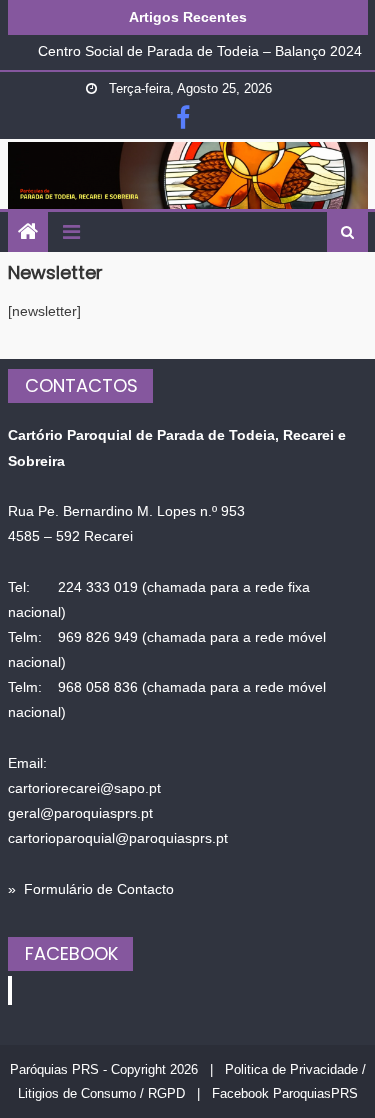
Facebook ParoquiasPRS (285, 1093)
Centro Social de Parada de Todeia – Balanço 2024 (200, 51)
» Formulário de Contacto (91, 889)
